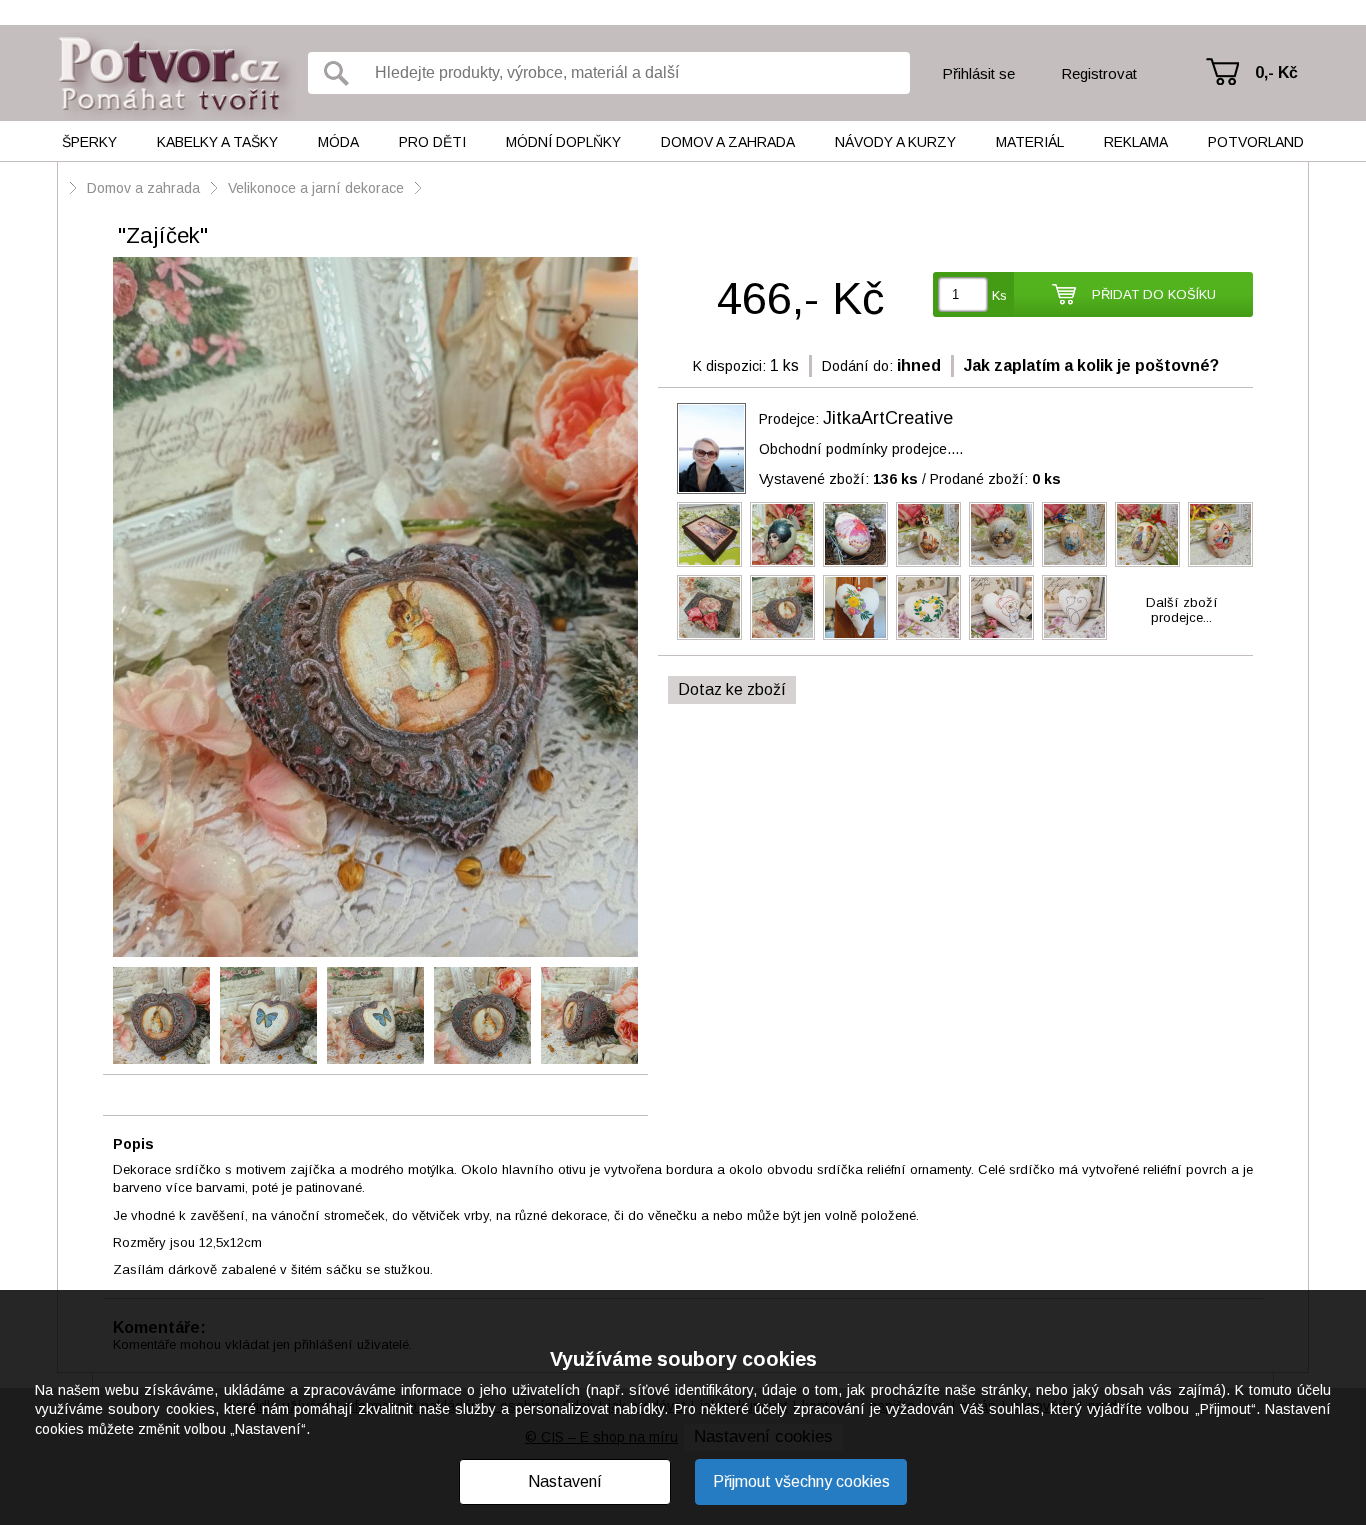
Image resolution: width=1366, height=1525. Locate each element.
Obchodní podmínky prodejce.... (861, 449)
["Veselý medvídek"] (1001, 607)
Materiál (1030, 142)
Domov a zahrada (728, 142)
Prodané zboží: (995, 479)
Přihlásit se (978, 73)
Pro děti (432, 142)
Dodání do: (857, 366)
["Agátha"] (782, 534)
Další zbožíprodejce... (1182, 610)
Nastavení (565, 1481)
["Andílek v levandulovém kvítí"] (709, 534)
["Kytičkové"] (928, 607)
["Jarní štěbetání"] (1220, 534)
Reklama (1136, 142)
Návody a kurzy (895, 142)
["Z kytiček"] (855, 607)
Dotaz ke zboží (732, 689)
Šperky (89, 142)
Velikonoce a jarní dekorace (316, 188)
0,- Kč (1276, 72)
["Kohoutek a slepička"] (928, 534)
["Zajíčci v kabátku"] (1074, 534)
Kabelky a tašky (217, 142)
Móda (338, 142)
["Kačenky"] (1001, 534)
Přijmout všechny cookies (801, 1481)
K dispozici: (729, 366)
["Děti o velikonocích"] (1147, 534)
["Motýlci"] (855, 534)
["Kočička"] (1074, 607)
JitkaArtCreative (888, 418)
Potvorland (1256, 142)
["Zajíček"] (375, 608)
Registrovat (1099, 73)
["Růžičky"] (709, 607)
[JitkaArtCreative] (711, 448)
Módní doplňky (563, 142)
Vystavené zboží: (838, 479)
